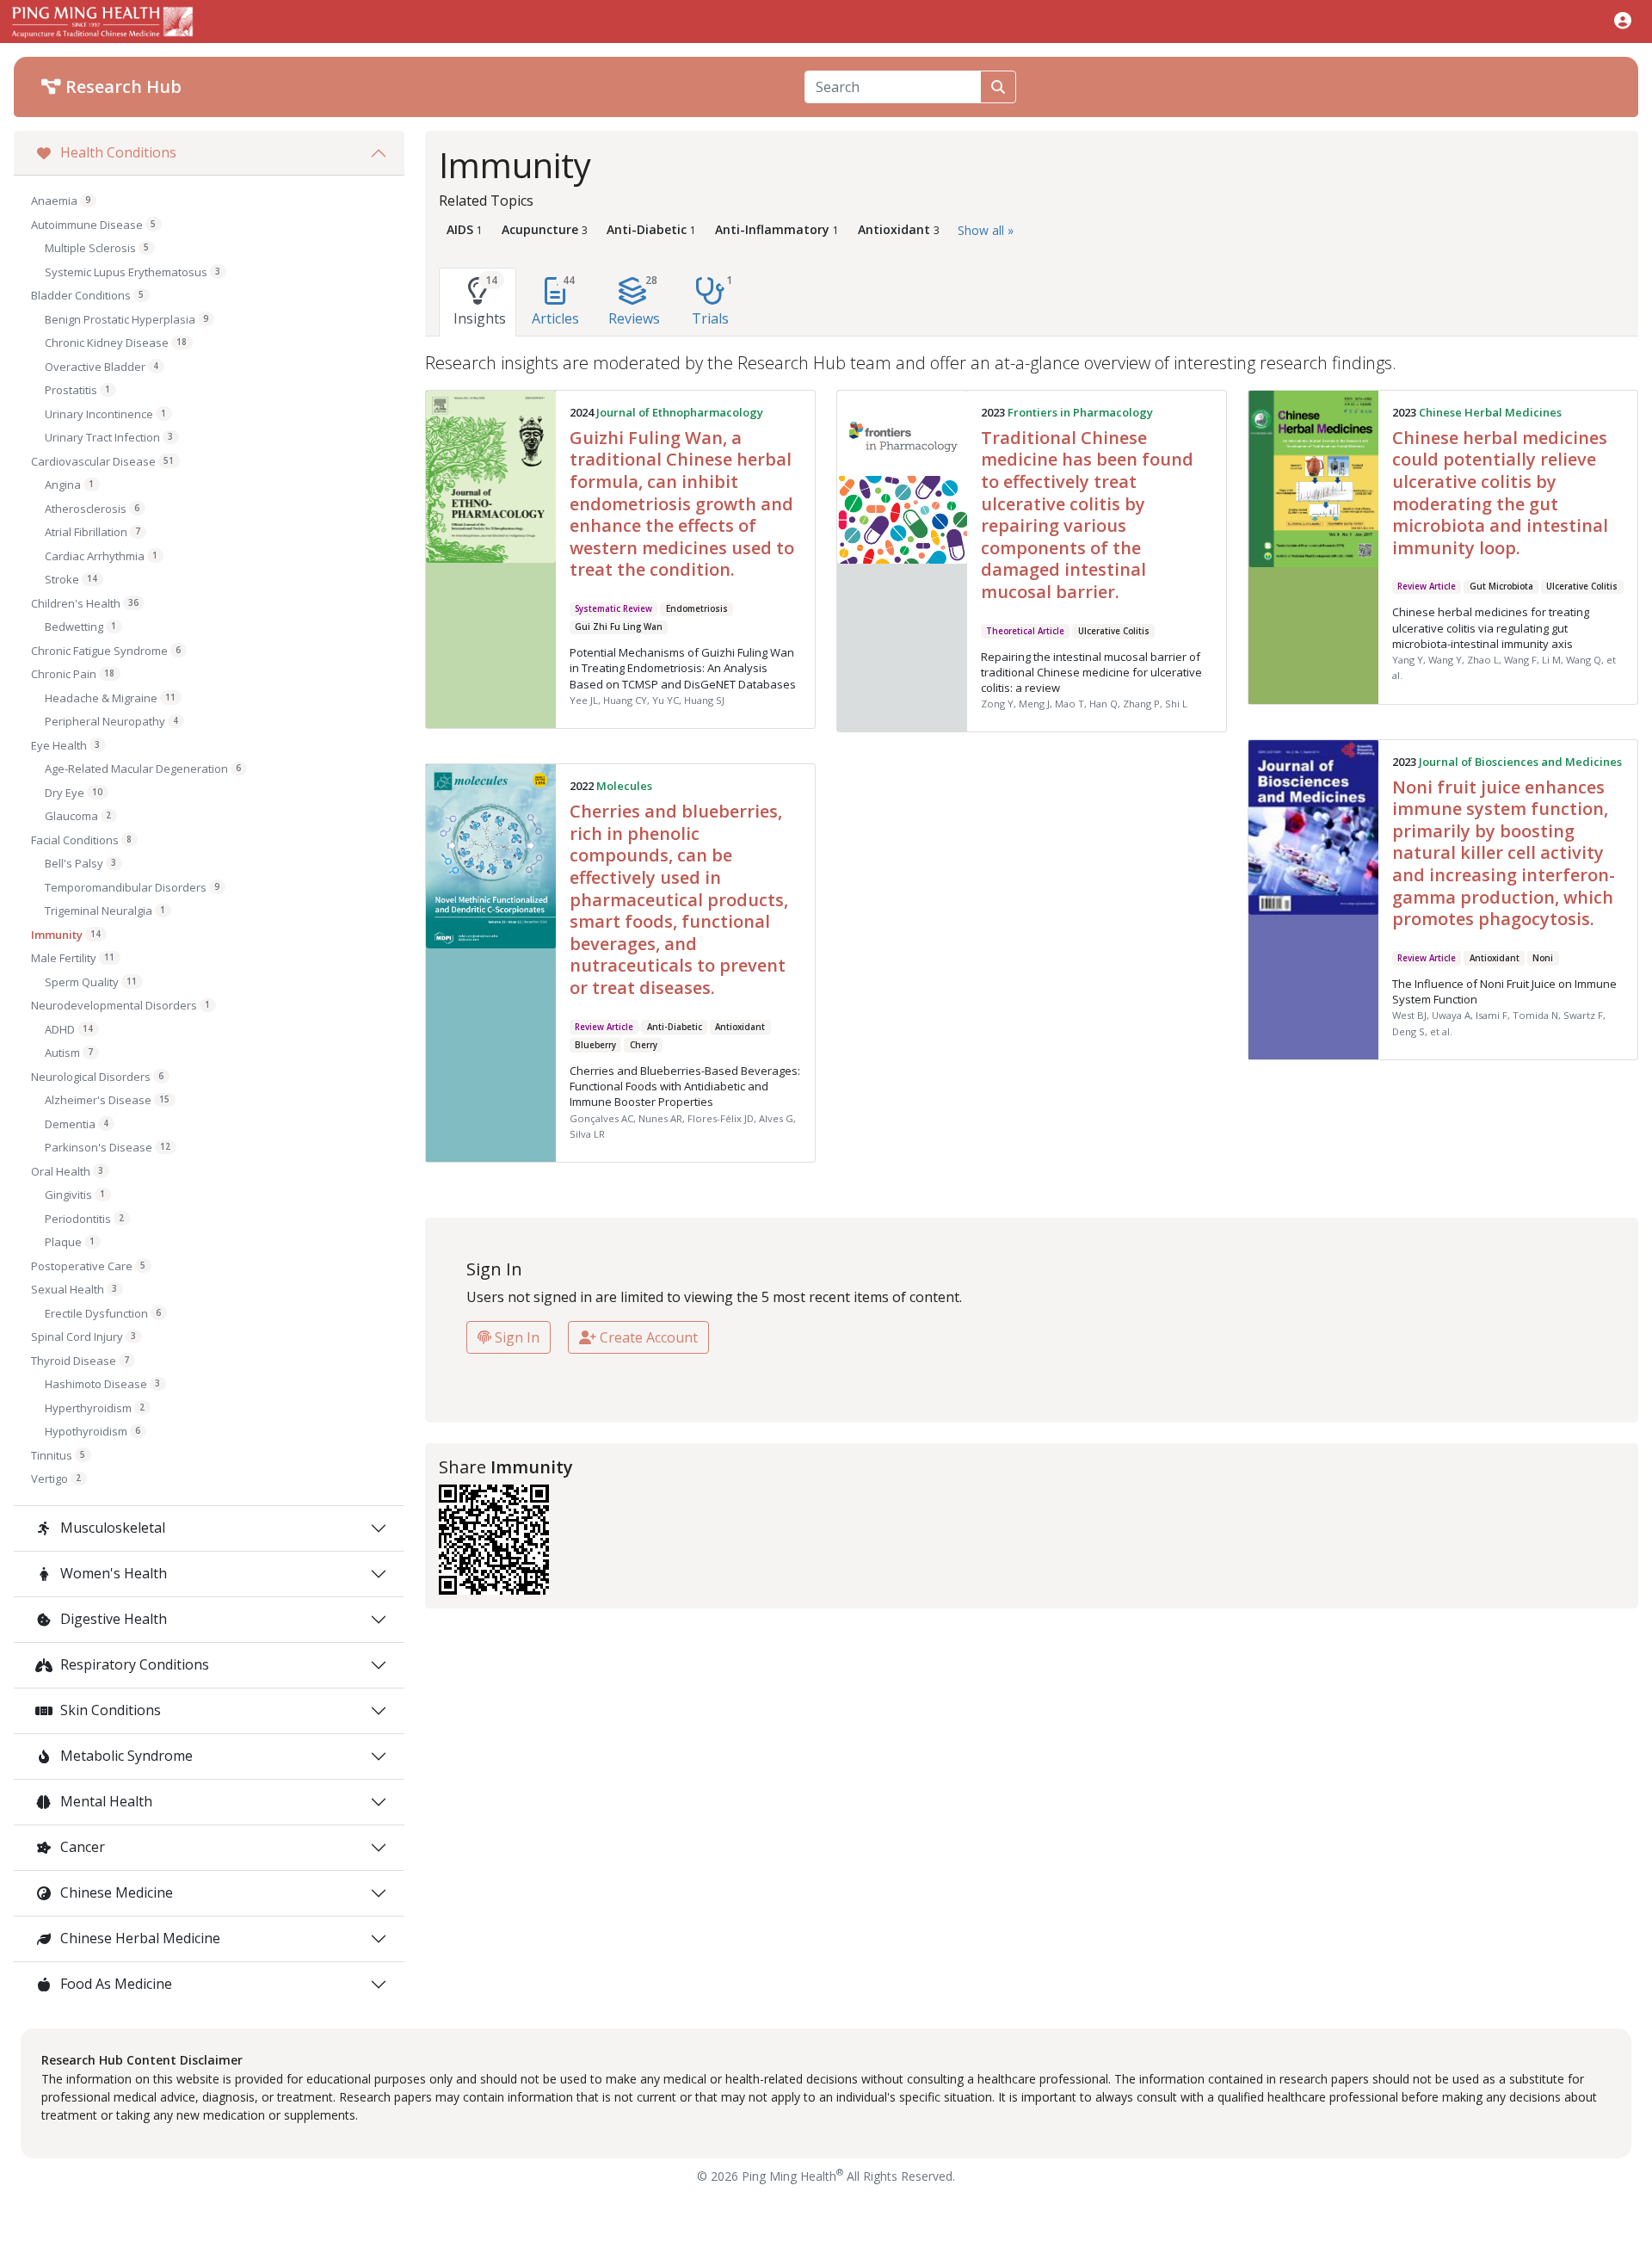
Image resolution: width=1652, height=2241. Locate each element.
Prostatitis (77, 390)
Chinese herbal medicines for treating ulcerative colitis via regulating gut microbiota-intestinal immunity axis (1491, 627)
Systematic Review (613, 609)
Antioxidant (1495, 958)
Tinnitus (58, 1455)
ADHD (69, 1029)
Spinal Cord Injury (83, 1337)
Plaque (70, 1242)
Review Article (1427, 586)
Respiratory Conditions (133, 1664)
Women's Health (112, 1573)
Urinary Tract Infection (109, 437)
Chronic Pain (73, 674)
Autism (69, 1053)
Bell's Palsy (80, 863)
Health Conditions (117, 152)
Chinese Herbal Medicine (139, 1938)
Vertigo (56, 1479)
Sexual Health (74, 1289)
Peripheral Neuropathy (111, 721)
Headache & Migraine (110, 698)
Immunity (66, 935)
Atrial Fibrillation (92, 532)
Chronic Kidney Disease (116, 343)
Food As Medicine (114, 1984)
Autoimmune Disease (93, 225)
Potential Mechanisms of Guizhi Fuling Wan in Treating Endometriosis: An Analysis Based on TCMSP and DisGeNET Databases (683, 668)
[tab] (478, 302)
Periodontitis (84, 1219)
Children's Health (85, 603)
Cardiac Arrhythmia (101, 556)
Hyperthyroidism (95, 1408)
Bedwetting (80, 627)
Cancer (81, 1847)
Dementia (77, 1124)
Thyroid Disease (80, 1361)
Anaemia (61, 201)
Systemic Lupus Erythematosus (133, 272)
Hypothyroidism (92, 1431)
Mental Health (105, 1801)
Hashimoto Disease (102, 1384)
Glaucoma (78, 816)
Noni (1543, 958)
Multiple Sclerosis (97, 248)
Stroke (71, 579)
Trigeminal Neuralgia (105, 911)
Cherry (644, 1045)
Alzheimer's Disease (107, 1100)
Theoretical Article (1025, 631)
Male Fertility (73, 958)
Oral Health (67, 1171)
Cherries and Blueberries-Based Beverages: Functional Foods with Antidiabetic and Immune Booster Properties (685, 1086)
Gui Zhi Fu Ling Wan (619, 627)
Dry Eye (74, 793)
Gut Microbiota (1501, 586)
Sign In (515, 1337)
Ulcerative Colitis (1114, 631)
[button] (1623, 20)
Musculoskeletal (111, 1528)
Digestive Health (112, 1619)
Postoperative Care (88, 1266)
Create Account (647, 1337)
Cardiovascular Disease (102, 461)
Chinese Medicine (115, 1892)
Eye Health (65, 745)
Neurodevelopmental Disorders (120, 1005)
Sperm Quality (91, 982)
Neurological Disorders (97, 1077)
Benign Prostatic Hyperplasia (126, 319)
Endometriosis (697, 609)
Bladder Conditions (87, 295)
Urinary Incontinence (105, 414)
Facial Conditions (81, 840)
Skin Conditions (109, 1710)
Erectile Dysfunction (103, 1313)
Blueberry (595, 1045)
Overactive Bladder (102, 367)
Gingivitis (75, 1195)
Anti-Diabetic (675, 1027)
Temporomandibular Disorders (132, 887)
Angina (69, 485)
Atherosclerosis (92, 509)
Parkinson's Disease (108, 1147)
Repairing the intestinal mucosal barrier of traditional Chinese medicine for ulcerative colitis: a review (1091, 672)
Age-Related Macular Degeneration (143, 769)
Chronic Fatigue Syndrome (106, 651)
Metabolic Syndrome (125, 1756)
